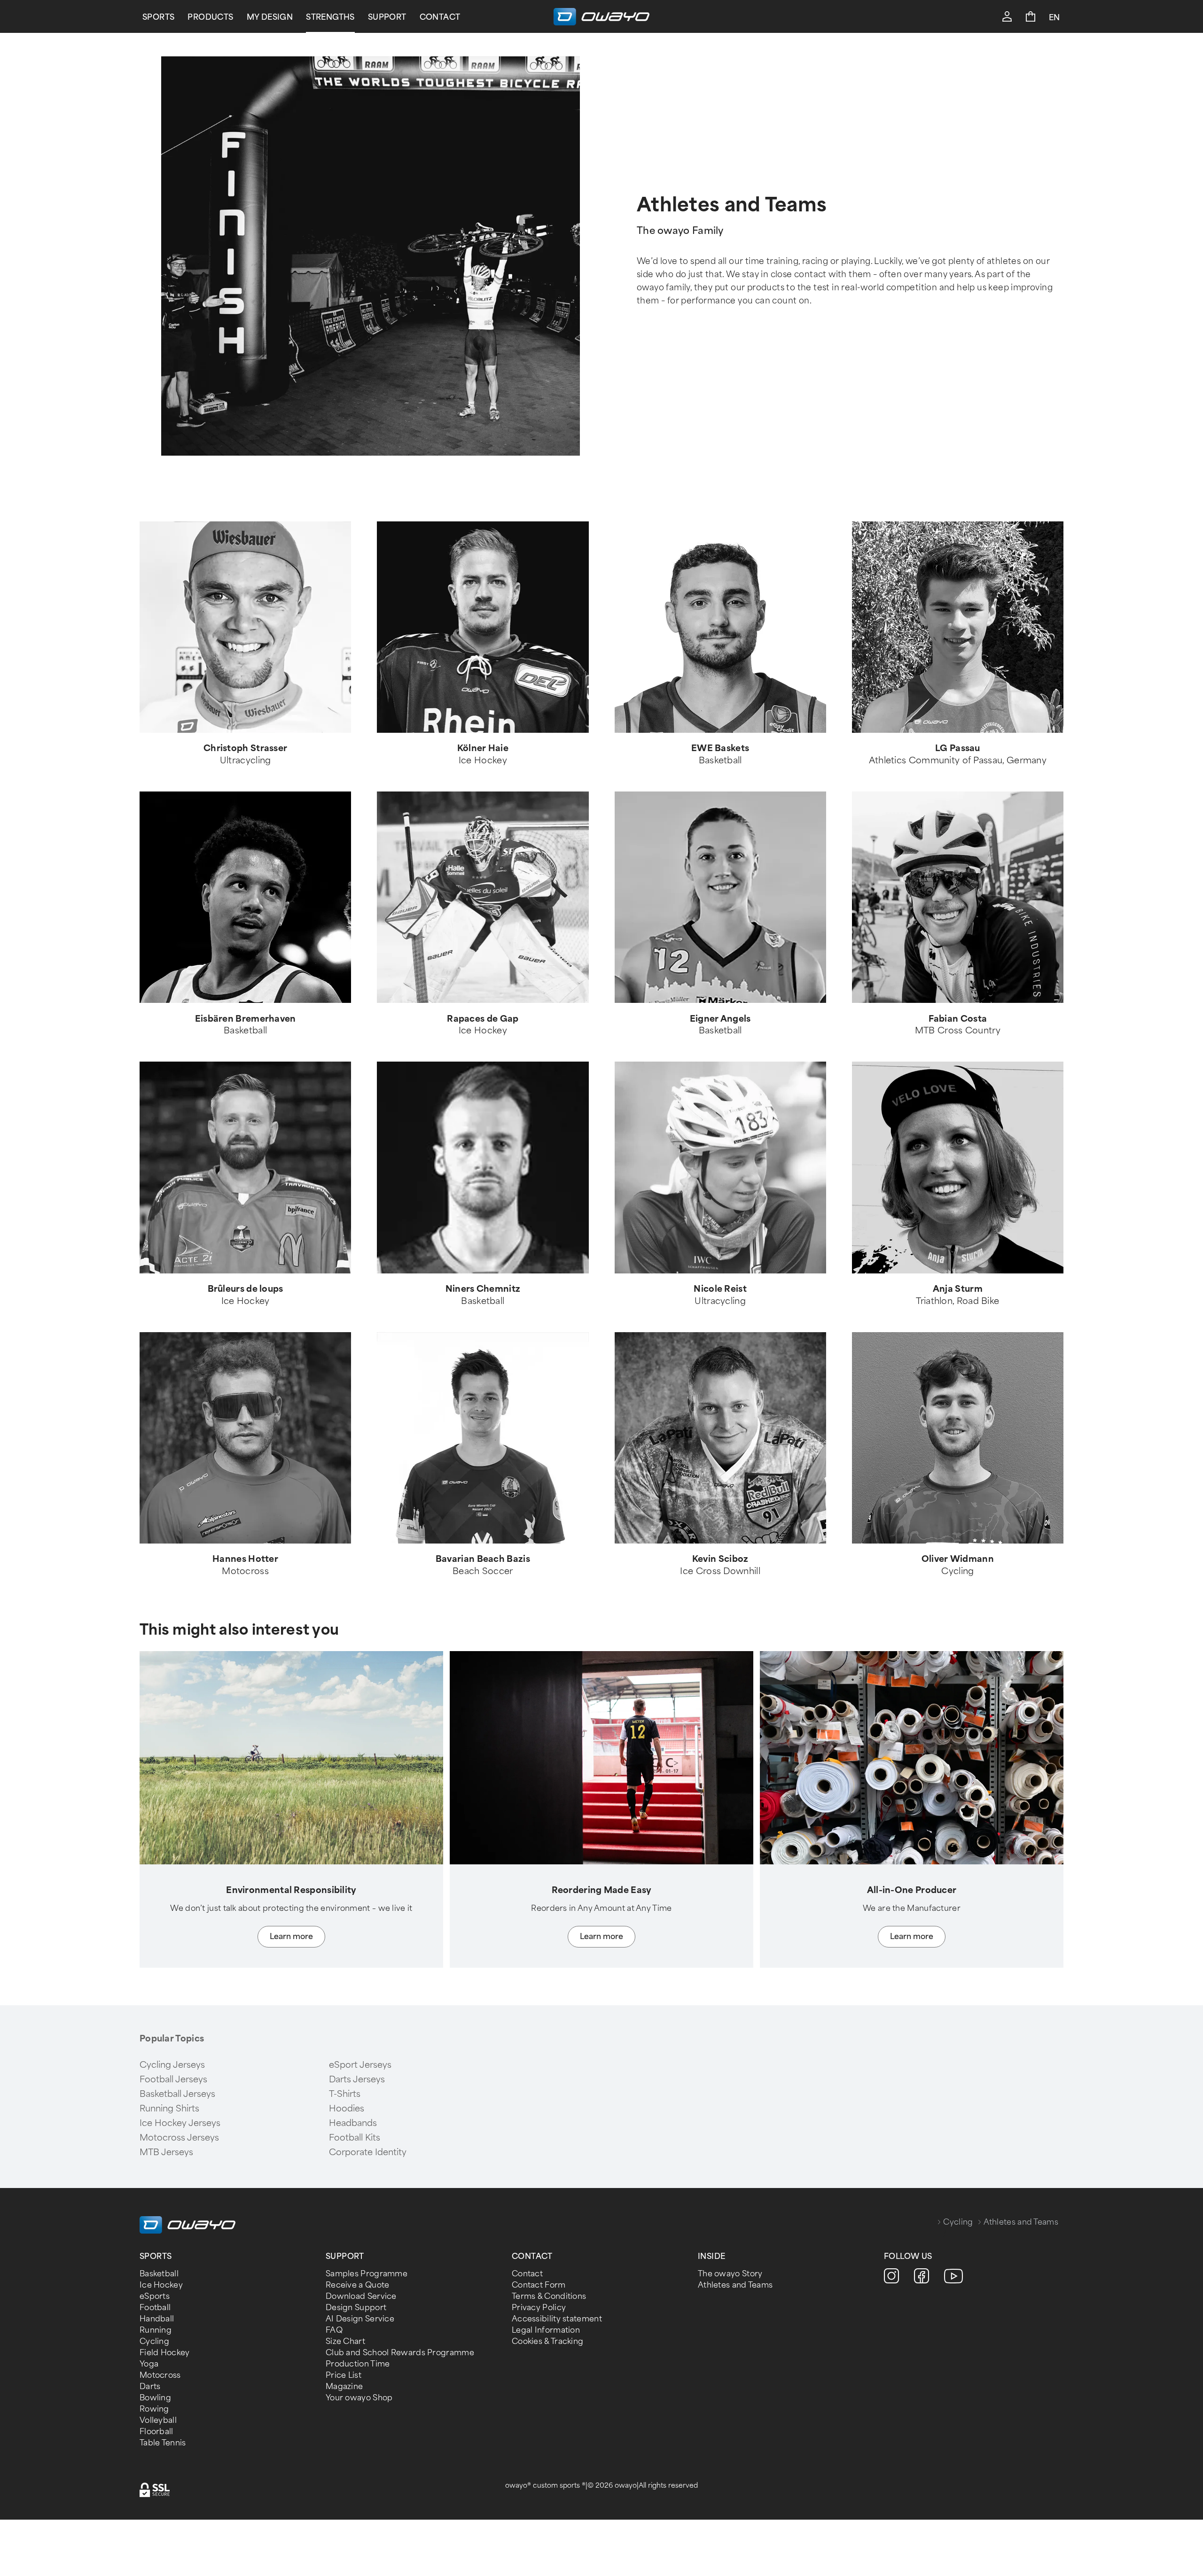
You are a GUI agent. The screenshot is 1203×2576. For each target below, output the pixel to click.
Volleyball (158, 2420)
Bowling (155, 2398)
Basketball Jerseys (177, 2094)
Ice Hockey (161, 2285)
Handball (157, 2319)
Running (156, 2330)
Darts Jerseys (357, 2079)
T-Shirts (345, 2094)
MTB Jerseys (166, 2152)
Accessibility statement (557, 2319)
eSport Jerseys (360, 2065)
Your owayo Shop (359, 2398)
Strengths (330, 17)
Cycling (958, 2222)
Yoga (149, 2364)
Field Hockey (165, 2353)
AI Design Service (360, 2319)
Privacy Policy (539, 2308)
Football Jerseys (173, 2079)
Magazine (344, 2386)
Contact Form (539, 2285)
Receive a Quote (358, 2285)
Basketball (159, 2274)
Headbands (353, 2123)
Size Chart (345, 2341)
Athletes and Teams (735, 2285)
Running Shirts (169, 2109)
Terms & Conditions (549, 2296)
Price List (344, 2375)
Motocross (160, 2375)
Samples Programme (367, 2274)
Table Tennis (163, 2443)
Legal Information (546, 2330)
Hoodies (347, 2109)
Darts (150, 2386)
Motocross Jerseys (179, 2138)
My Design (270, 17)
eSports (155, 2296)
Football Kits (355, 2138)
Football (155, 2308)
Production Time (358, 2364)
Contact (440, 17)
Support (387, 17)
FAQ (334, 2330)
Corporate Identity (368, 2152)
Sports (158, 17)
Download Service (361, 2296)
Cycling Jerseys (172, 2065)
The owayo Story (730, 2274)
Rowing (154, 2409)
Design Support (356, 2308)
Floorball (156, 2432)
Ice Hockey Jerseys (180, 2123)
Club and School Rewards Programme (400, 2353)
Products (210, 17)
